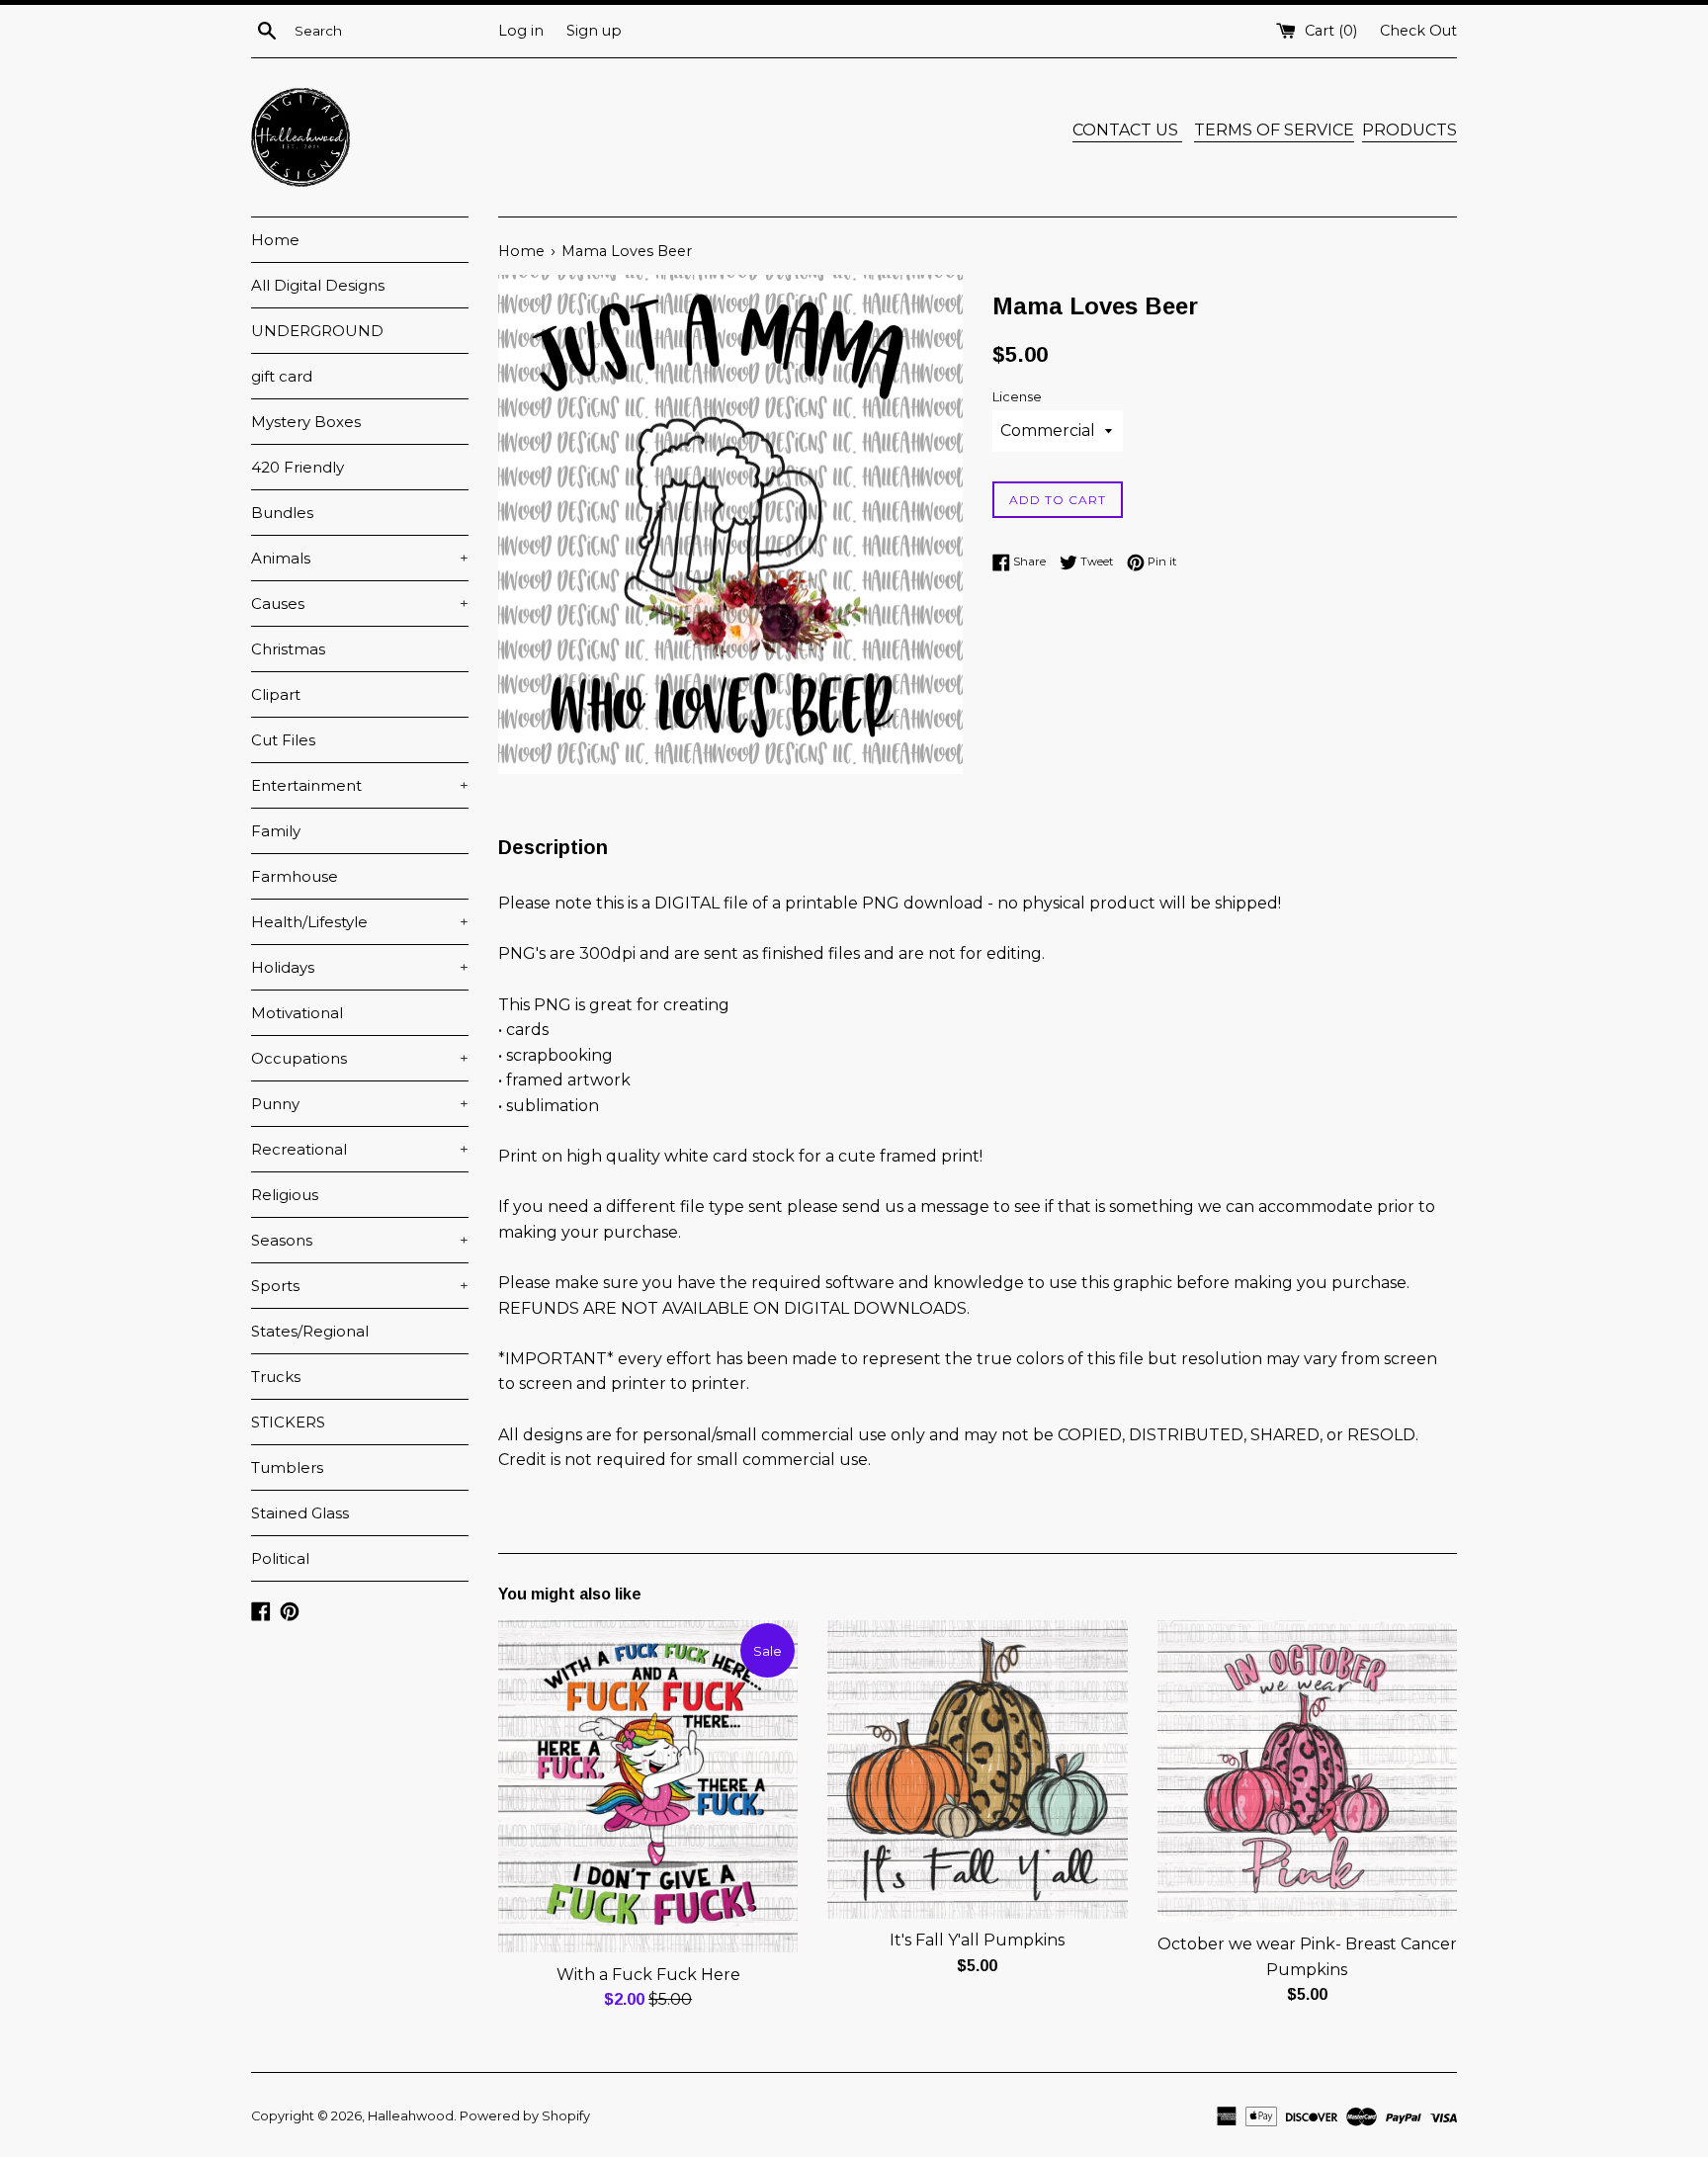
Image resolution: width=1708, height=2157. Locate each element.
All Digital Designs (318, 285)
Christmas (288, 649)
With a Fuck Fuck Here (648, 1975)
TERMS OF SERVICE (1274, 130)
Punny (360, 1104)
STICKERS (288, 1422)
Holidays (360, 967)
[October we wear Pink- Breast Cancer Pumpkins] (1307, 1771)
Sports (360, 1286)
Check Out (1418, 31)
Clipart (276, 694)
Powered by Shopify (525, 2116)
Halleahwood (411, 2116)
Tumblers (287, 1467)
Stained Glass (300, 1513)
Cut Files (283, 740)
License (1017, 397)
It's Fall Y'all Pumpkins (977, 1940)
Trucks (276, 1377)
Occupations (360, 1058)
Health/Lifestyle (360, 922)
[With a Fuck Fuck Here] (648, 1786)
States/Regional (310, 1331)
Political (280, 1558)
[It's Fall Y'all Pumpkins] (977, 1769)
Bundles (282, 513)
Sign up (594, 31)
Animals (360, 558)
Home (275, 240)
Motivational (297, 1013)
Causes (360, 604)
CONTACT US (1127, 130)
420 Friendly (298, 467)
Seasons (360, 1240)
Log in (521, 31)
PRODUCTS (1409, 130)
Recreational (360, 1149)
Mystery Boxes (306, 422)
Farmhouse (295, 876)
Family (276, 831)
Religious (285, 1195)
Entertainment (360, 785)
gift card (282, 376)
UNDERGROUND (317, 331)
